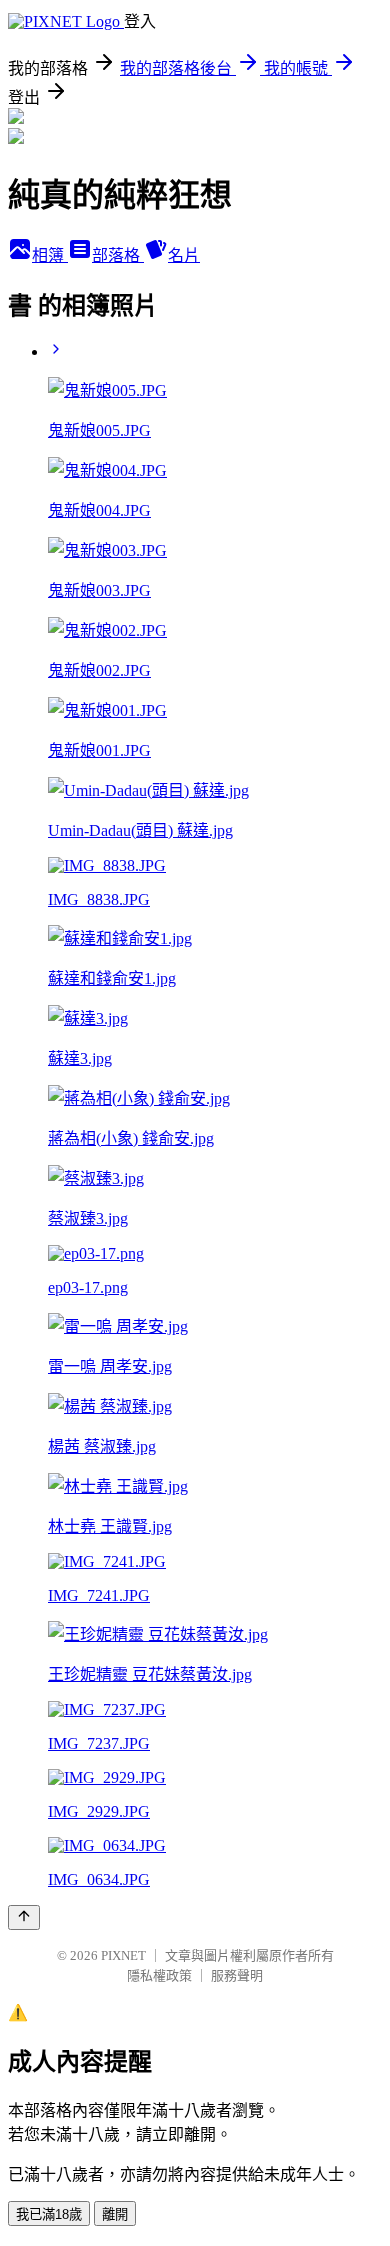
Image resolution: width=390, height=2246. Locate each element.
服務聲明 (237, 1975)
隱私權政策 (159, 1975)
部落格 (118, 255)
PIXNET (123, 1955)
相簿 (50, 255)
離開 (115, 2214)
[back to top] (24, 1917)
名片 (184, 255)
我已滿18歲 (49, 2214)
